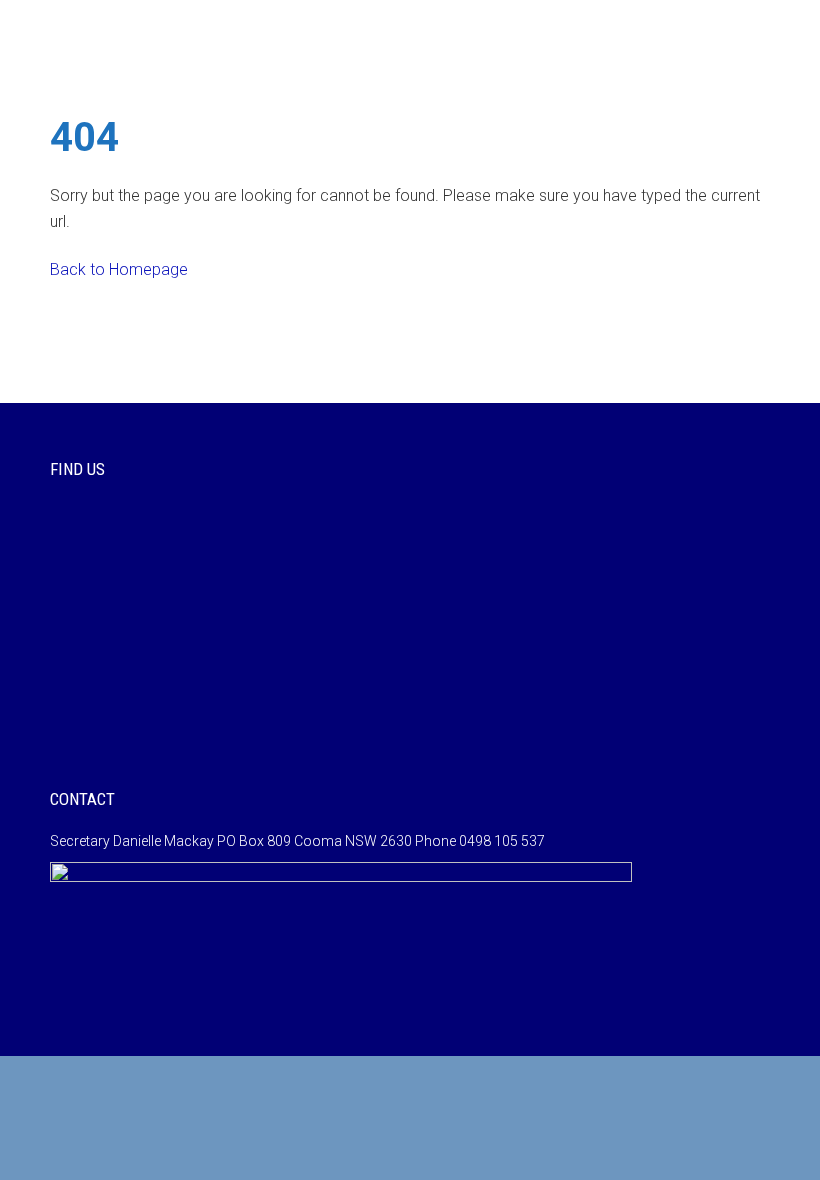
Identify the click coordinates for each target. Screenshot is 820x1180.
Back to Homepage (119, 269)
